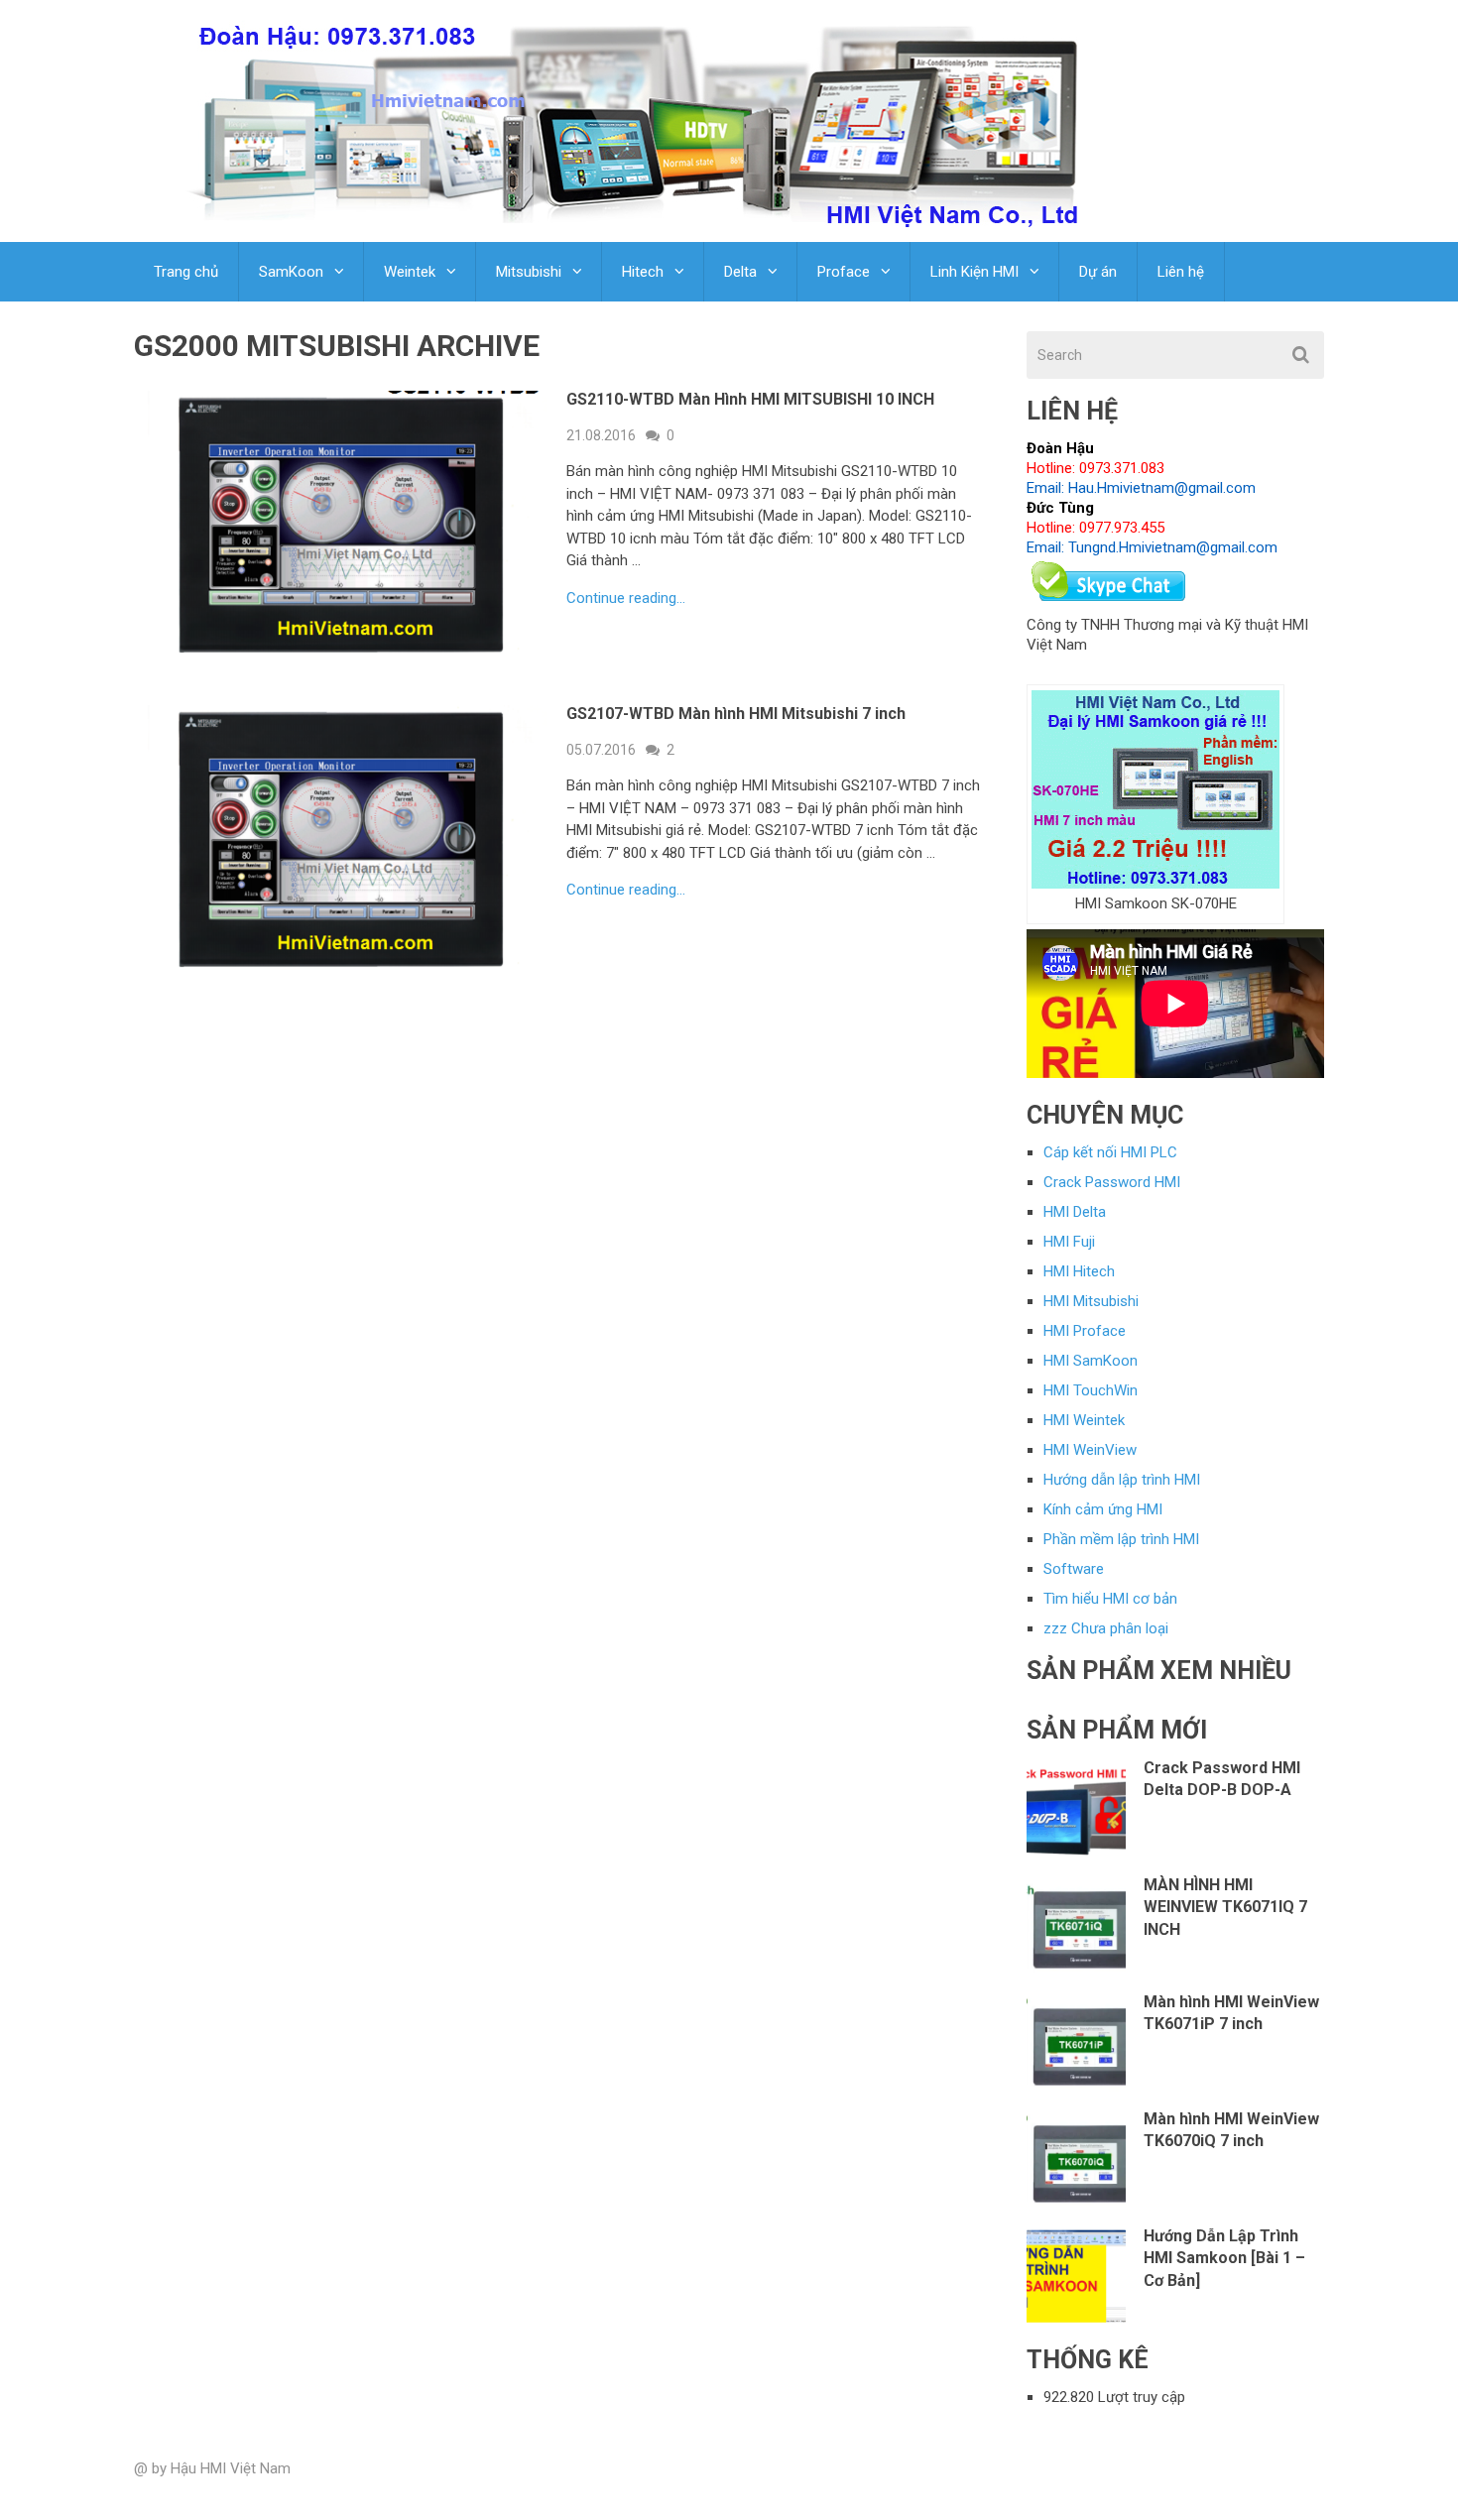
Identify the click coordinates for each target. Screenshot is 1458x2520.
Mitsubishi (529, 272)
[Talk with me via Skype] (1109, 605)
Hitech (643, 272)
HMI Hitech (1079, 1271)
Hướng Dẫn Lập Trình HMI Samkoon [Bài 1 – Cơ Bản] (1224, 2258)
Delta (740, 272)
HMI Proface (1085, 1331)
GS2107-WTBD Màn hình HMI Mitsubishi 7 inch (736, 714)
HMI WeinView (1090, 1450)
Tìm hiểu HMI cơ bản (1110, 1599)
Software (1074, 1569)
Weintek (410, 272)
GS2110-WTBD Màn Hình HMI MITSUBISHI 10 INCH (750, 399)
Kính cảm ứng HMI (1103, 1509)
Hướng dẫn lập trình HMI (1122, 1480)
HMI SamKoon (1091, 1361)
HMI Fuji (1069, 1242)
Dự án (1098, 272)
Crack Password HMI (1112, 1182)
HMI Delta (1075, 1212)
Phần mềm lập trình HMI (1121, 1539)
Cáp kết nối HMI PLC (1110, 1152)
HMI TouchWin (1091, 1390)
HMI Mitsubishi (1091, 1301)
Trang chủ (186, 272)
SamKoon (291, 272)
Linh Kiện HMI (974, 272)
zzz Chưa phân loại (1106, 1628)
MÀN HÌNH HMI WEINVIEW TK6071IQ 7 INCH (1225, 1907)
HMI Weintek (1084, 1420)
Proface (844, 272)
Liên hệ (1181, 272)
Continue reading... (626, 599)
